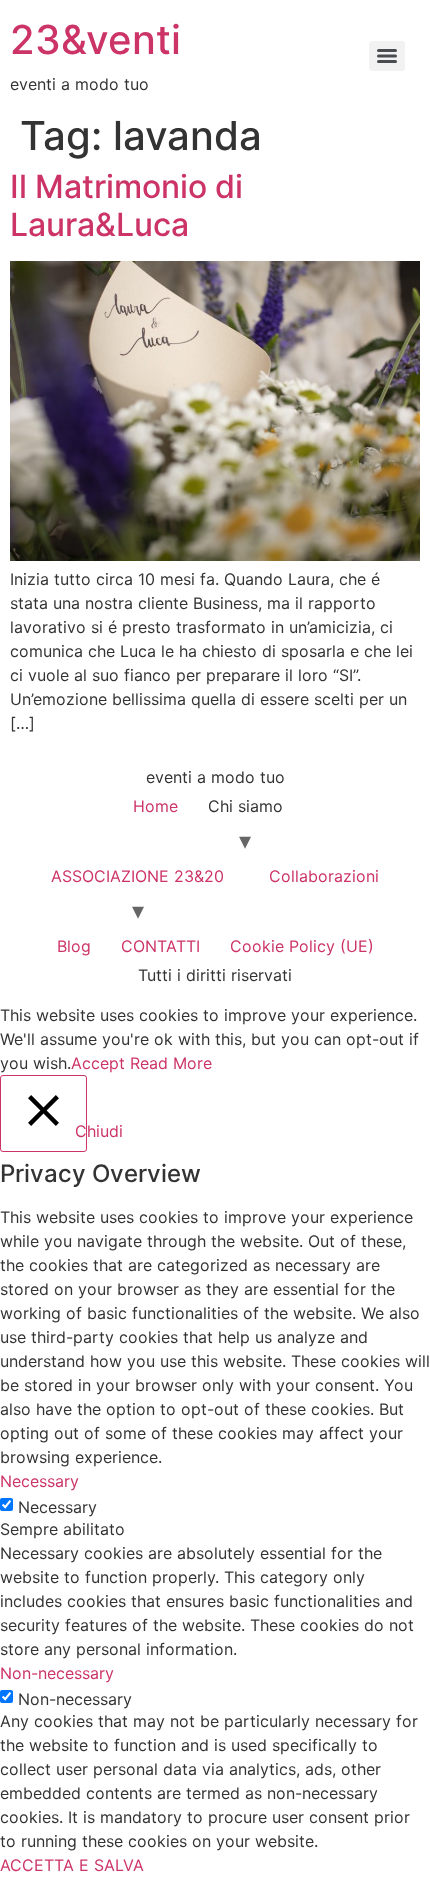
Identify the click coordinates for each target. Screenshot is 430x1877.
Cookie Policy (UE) (302, 946)
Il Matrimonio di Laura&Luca (126, 205)
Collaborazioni (324, 876)
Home (155, 806)
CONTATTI (160, 946)
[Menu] (387, 56)
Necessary (57, 1507)
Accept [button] (98, 1063)
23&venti (95, 39)
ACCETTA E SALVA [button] (72, 1865)
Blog (74, 946)
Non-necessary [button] (57, 1673)
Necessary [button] (39, 1481)
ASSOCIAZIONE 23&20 (137, 876)
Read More (171, 1063)
